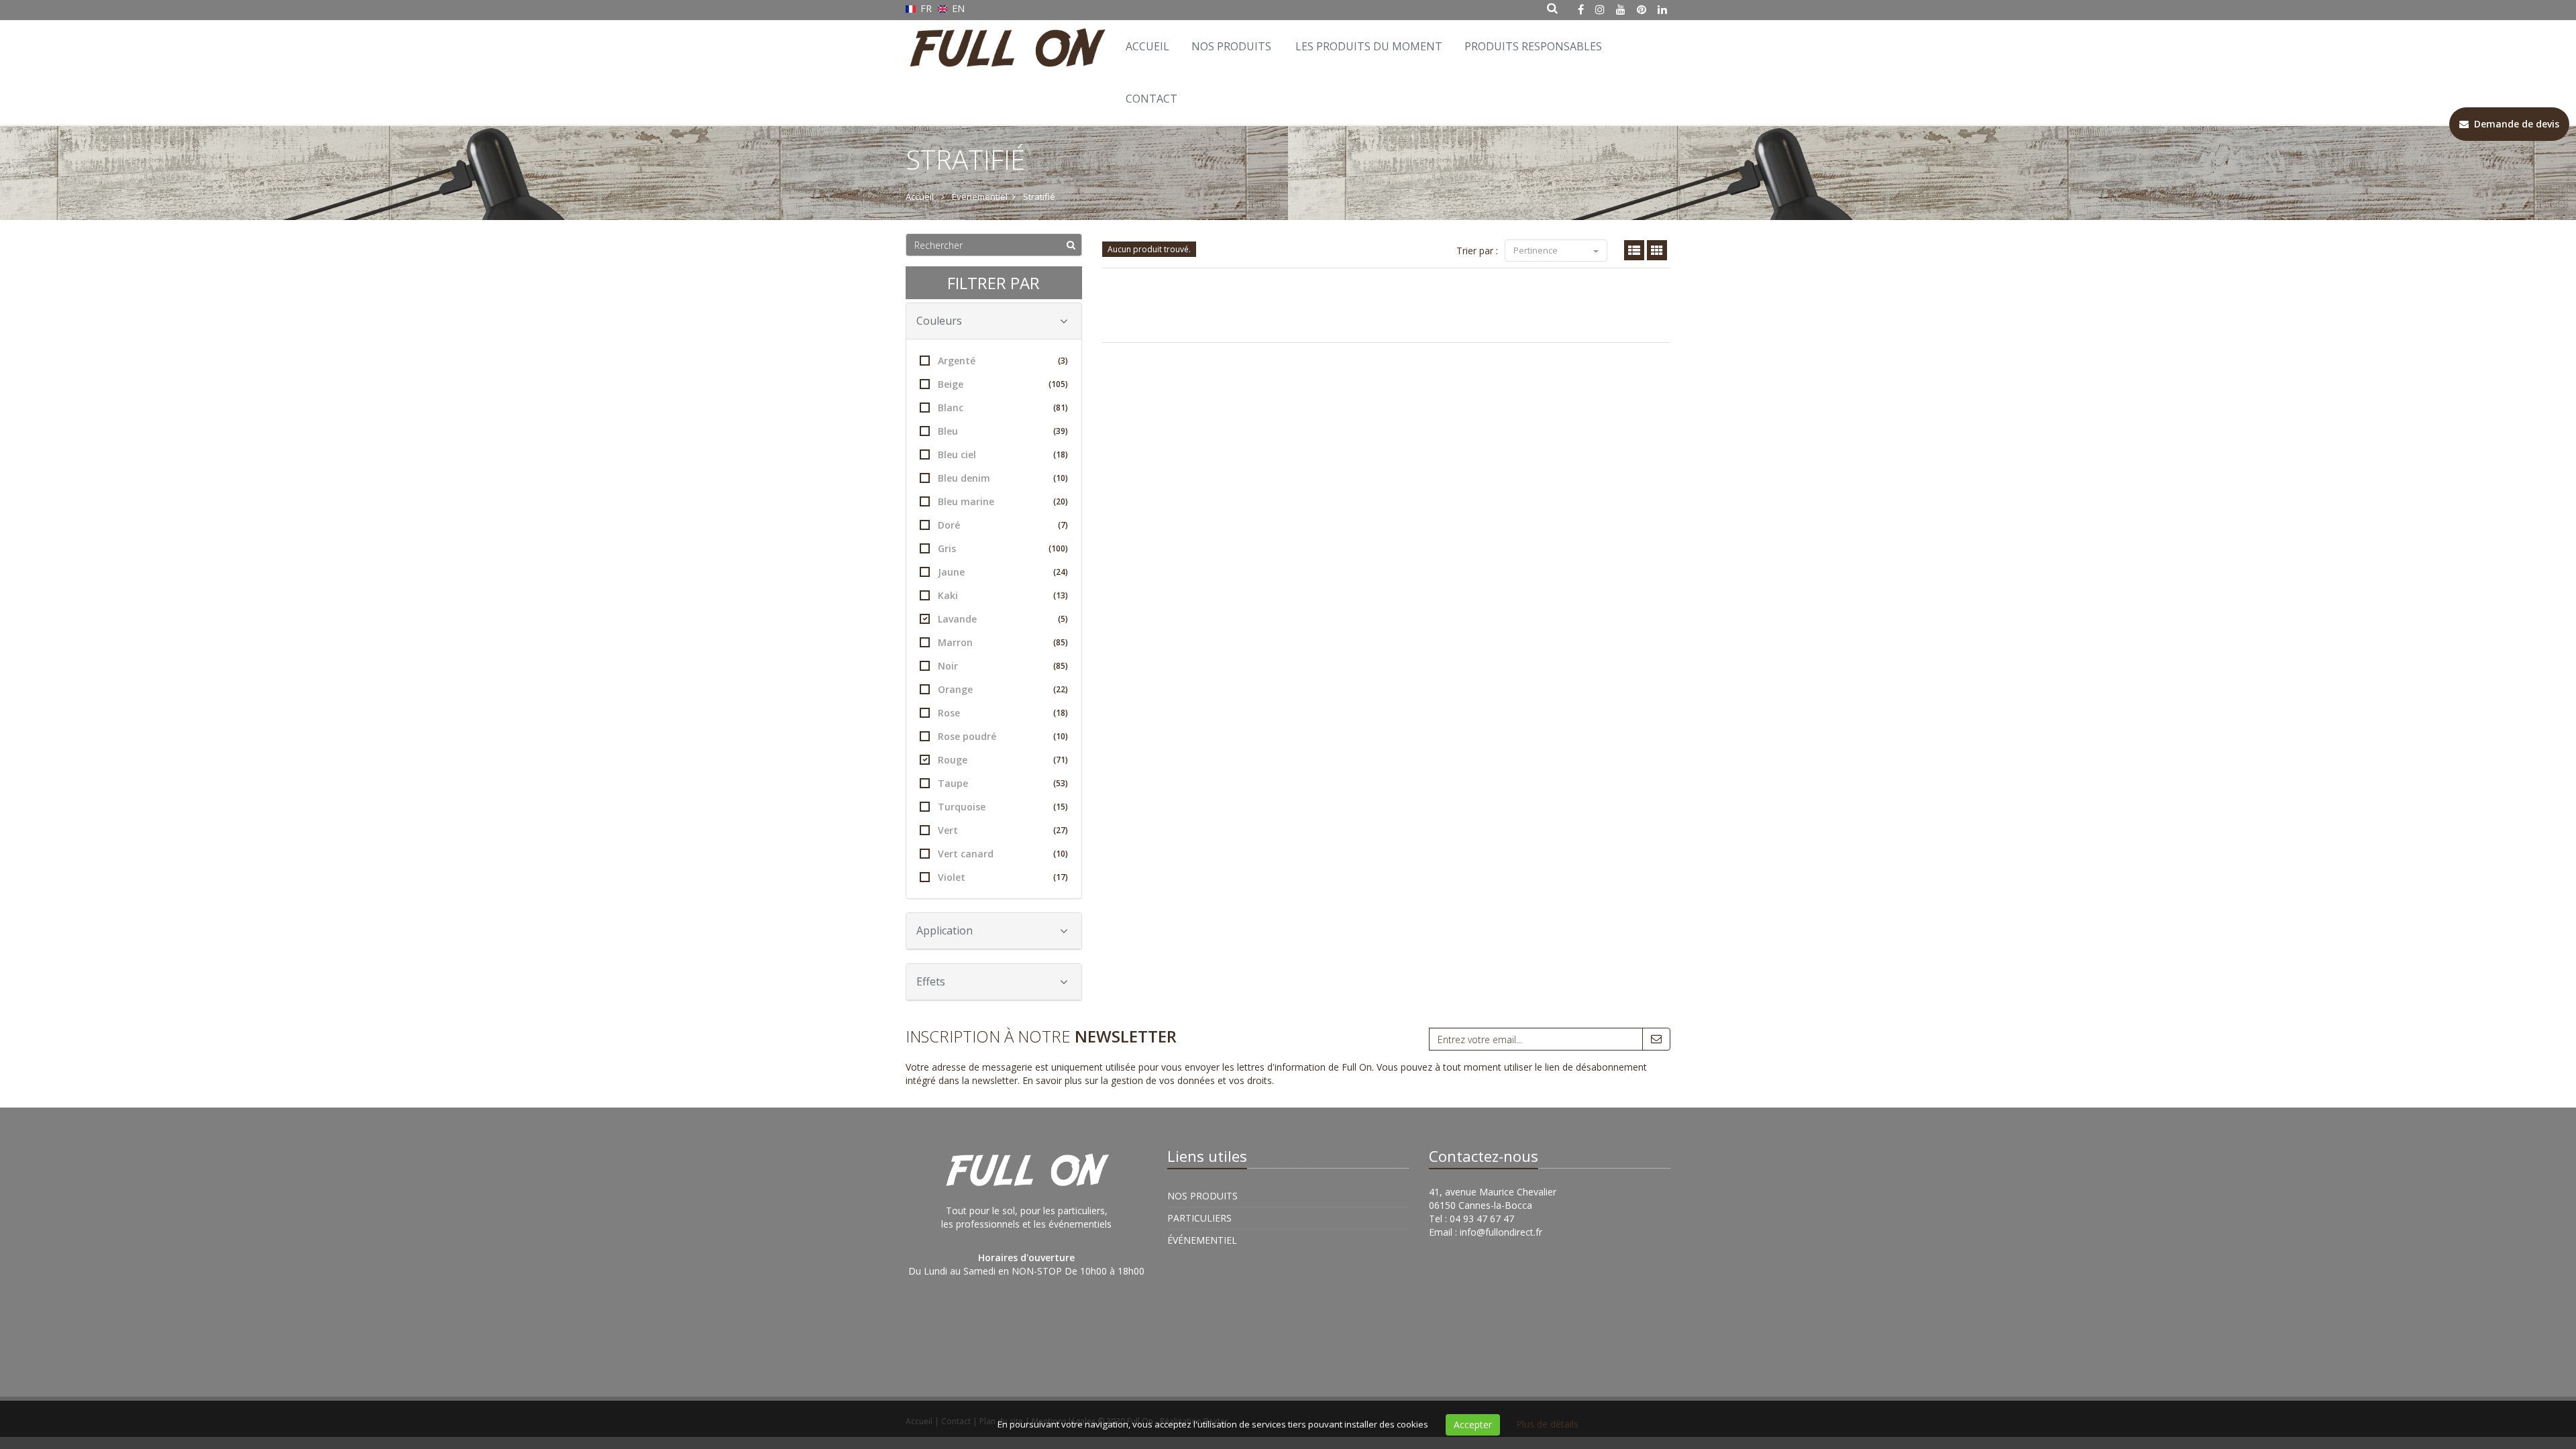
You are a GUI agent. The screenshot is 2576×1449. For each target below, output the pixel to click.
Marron (1003, 642)
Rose (1003, 713)
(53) (1061, 783)
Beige (1003, 384)
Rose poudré (1003, 736)
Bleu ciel (1003, 454)
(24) (1061, 572)
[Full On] (1005, 37)
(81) (1061, 408)
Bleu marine (1003, 501)
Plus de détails (1547, 1424)
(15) (1061, 807)
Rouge (1003, 760)
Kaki (1003, 595)
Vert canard (1003, 854)
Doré (1003, 525)
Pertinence (1537, 250)
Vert (1003, 830)
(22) (1061, 689)
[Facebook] (1581, 9)
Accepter (1473, 1425)
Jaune (1003, 572)
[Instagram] (1600, 9)
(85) (1061, 642)
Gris (1003, 548)
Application (945, 930)
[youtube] (1621, 9)
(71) (1061, 760)
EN (957, 8)
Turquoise (1003, 807)
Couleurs (939, 321)
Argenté (1003, 361)
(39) (1061, 431)
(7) (1063, 525)
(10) (1061, 478)
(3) (1063, 361)
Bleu (1003, 431)
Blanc (1003, 408)
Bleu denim (1003, 478)
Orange (1003, 689)
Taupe (1003, 783)
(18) (1061, 454)
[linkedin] (1662, 9)
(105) (1058, 384)
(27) (1061, 830)
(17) (1061, 877)
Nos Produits (1231, 46)
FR (926, 8)
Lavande (1003, 619)
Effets (931, 981)
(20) (1061, 501)
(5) (1063, 619)
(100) (1058, 548)
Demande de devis (2514, 124)
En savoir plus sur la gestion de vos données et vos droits (1147, 1080)
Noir (1003, 666)
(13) (1061, 595)
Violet (1003, 877)
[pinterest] (1642, 9)
